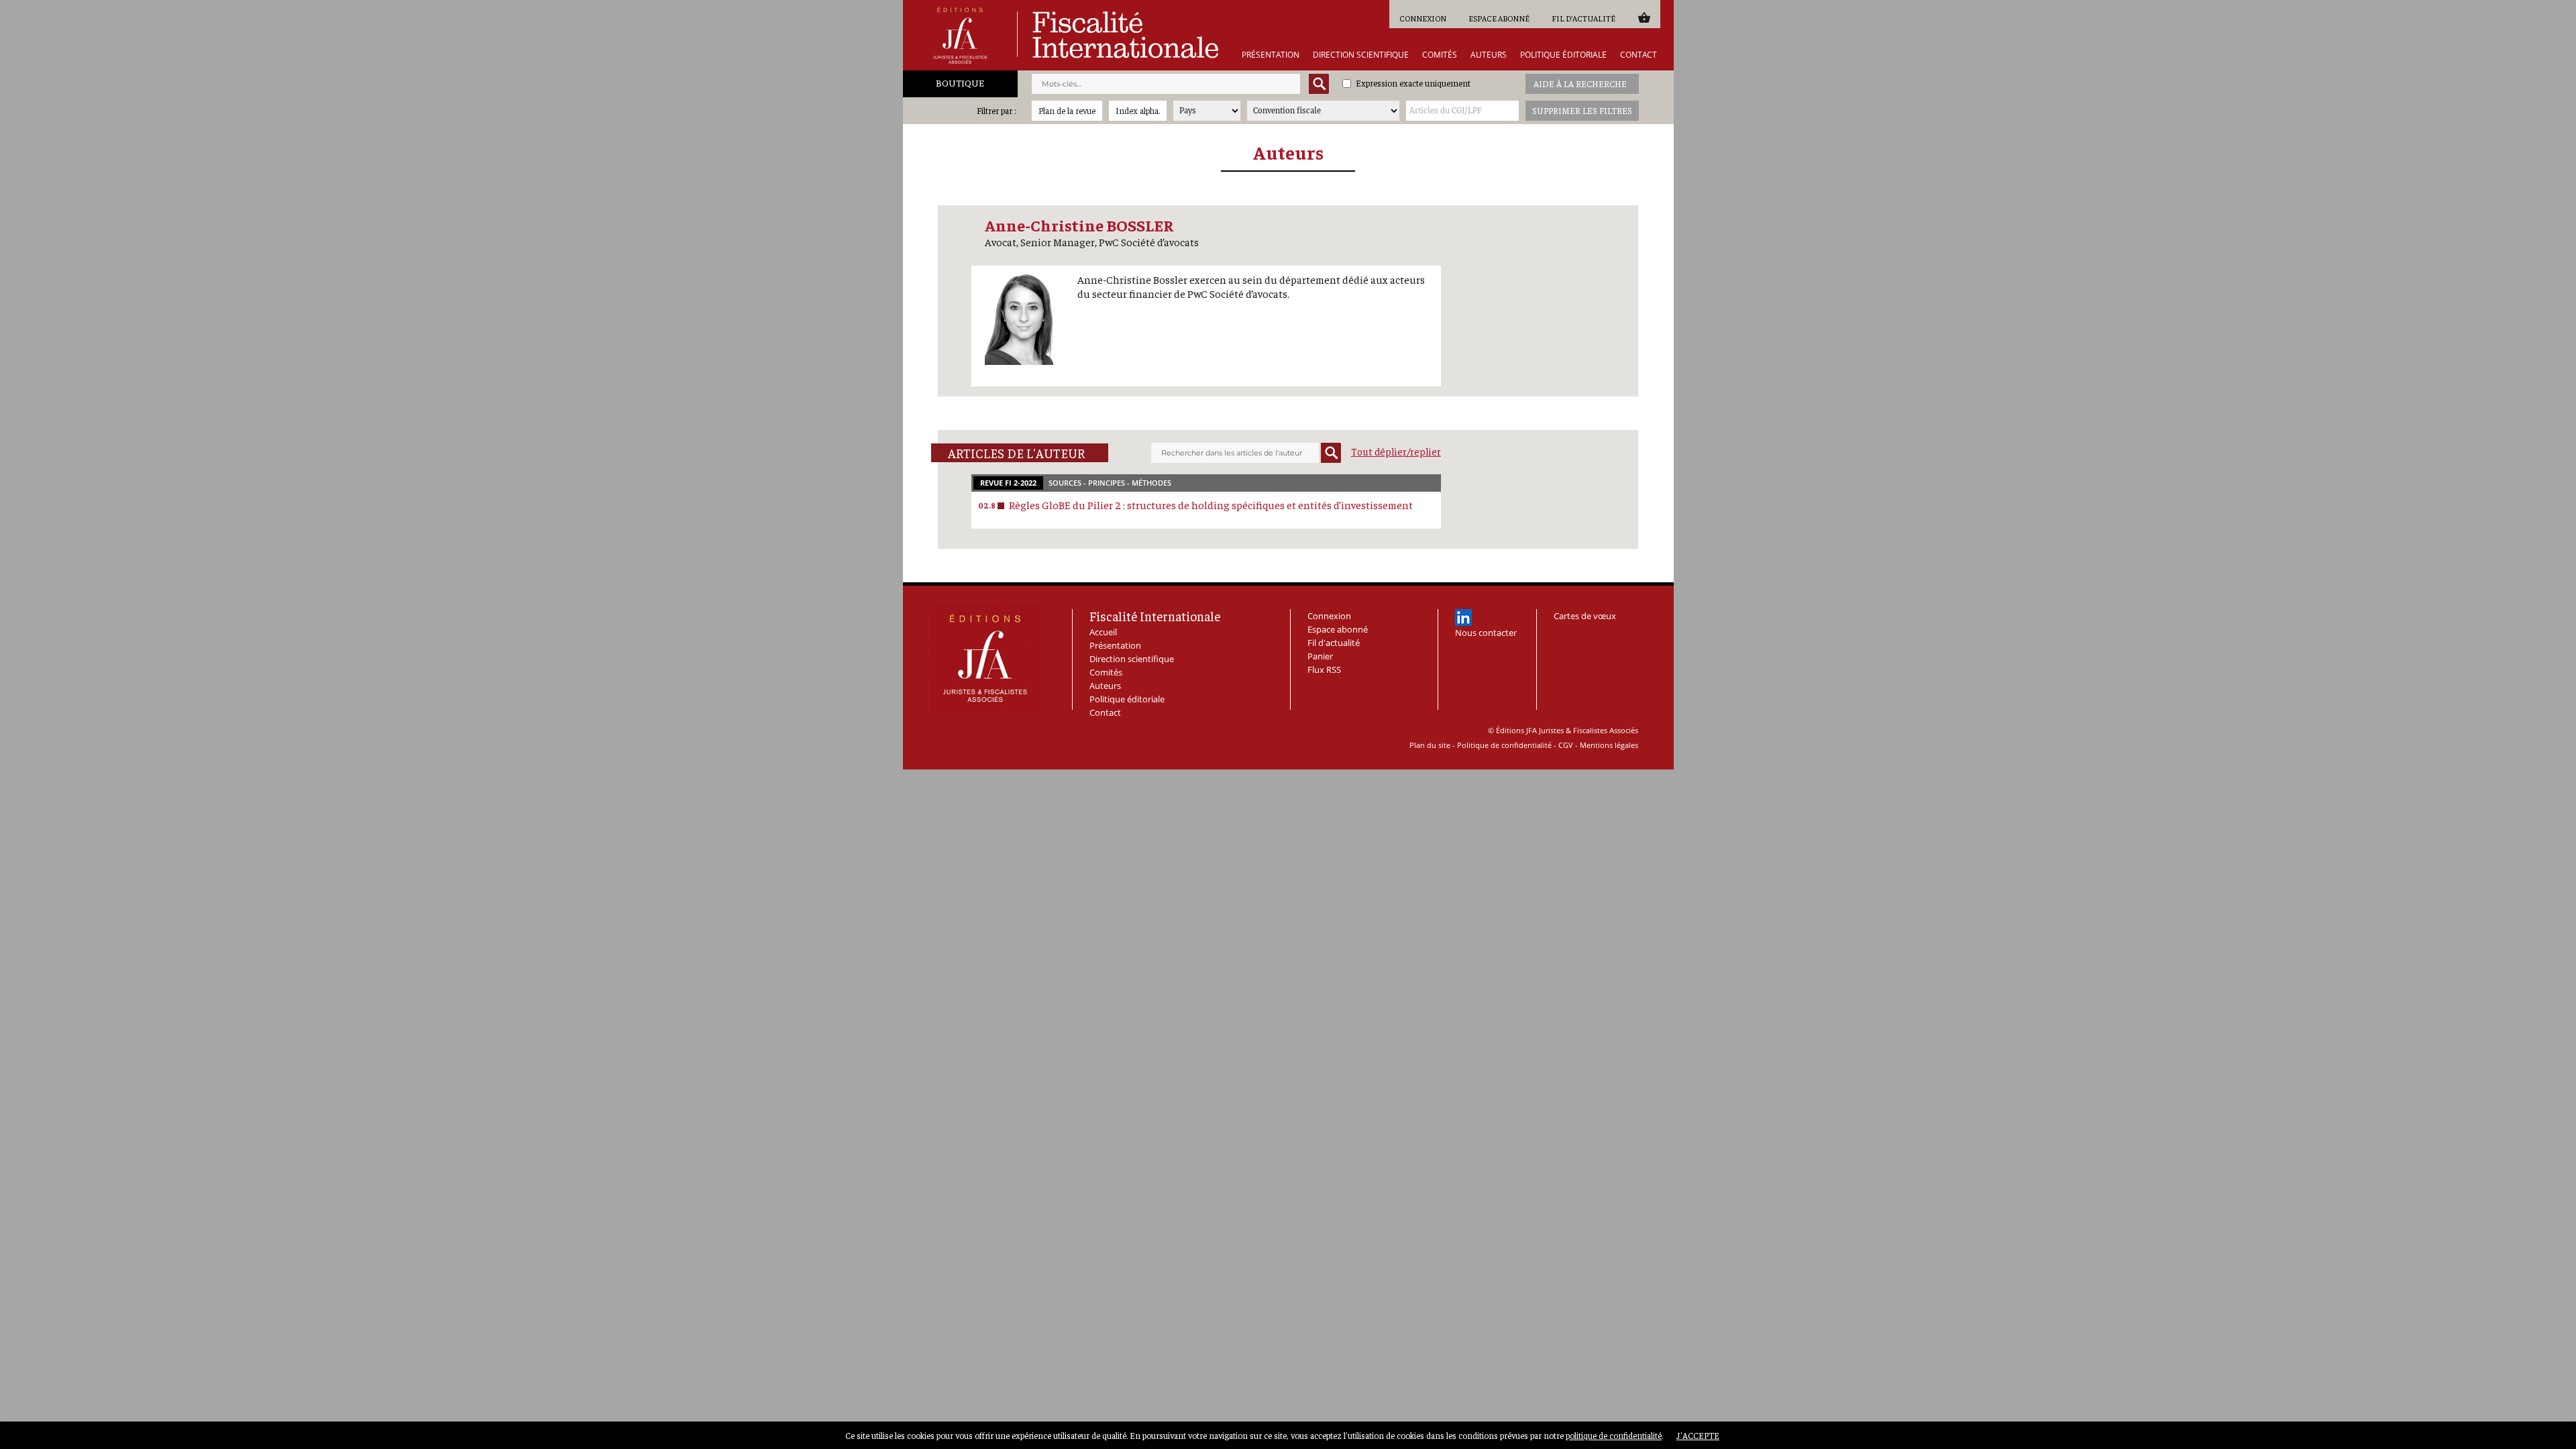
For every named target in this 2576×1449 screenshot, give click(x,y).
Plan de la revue (1067, 110)
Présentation (1271, 55)
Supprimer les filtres (1582, 110)
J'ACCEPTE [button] (1698, 1435)
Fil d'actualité (1584, 18)
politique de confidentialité (1614, 1435)
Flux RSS (1324, 669)
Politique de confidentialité (1504, 745)
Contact (1639, 55)
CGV (1566, 745)
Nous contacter (1486, 633)
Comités (1440, 55)
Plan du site (1430, 745)
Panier (1644, 17)
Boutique (960, 83)
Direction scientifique (1361, 55)
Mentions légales (1609, 745)
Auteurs (1489, 55)
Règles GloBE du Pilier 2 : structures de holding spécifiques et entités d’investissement (1211, 504)
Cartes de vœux (1585, 616)
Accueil (1103, 632)
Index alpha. (1138, 110)
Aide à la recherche (1580, 84)
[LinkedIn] (1463, 618)
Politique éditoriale (1563, 55)
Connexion (1423, 18)
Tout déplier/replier (1396, 451)
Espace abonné (1499, 18)
